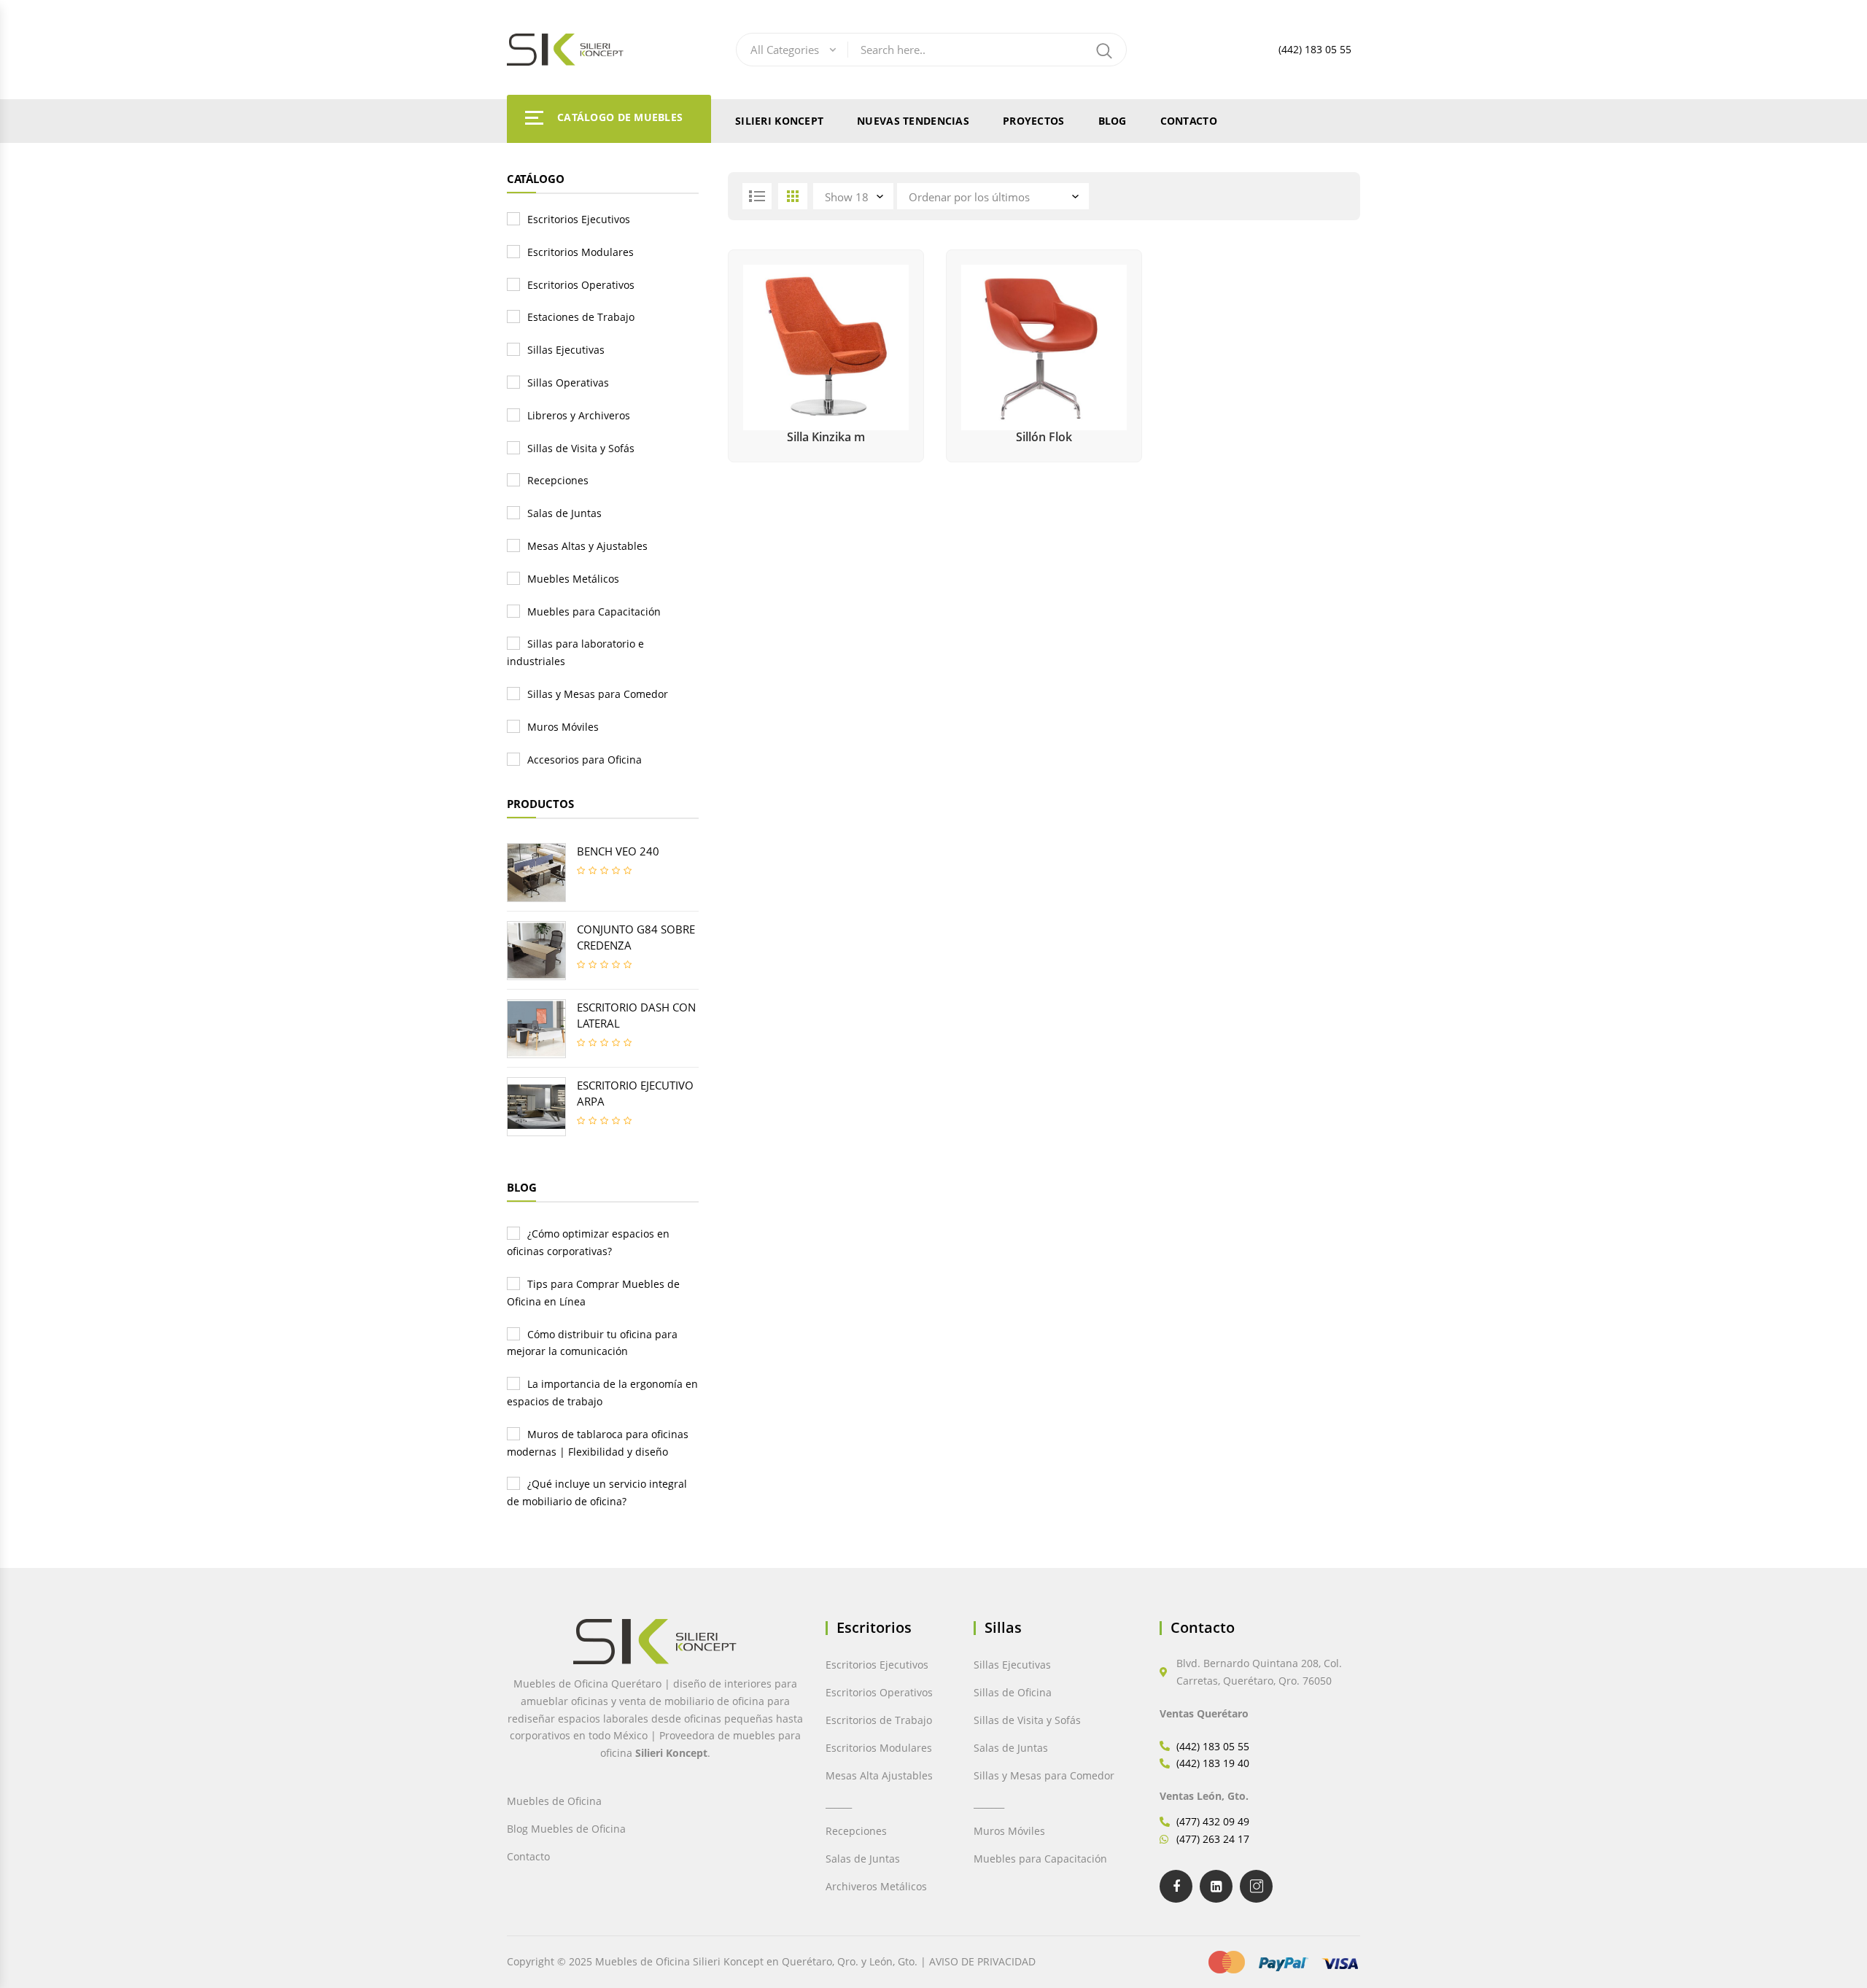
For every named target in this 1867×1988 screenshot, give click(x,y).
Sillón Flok (1044, 437)
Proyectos (1034, 121)
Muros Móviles (563, 727)
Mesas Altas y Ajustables (587, 546)
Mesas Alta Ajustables (879, 1775)
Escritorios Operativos (581, 285)
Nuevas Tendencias (913, 121)
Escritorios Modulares (581, 252)
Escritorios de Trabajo (879, 1720)
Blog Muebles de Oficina (566, 1829)
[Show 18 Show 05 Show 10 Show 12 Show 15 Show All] (855, 196)
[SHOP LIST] (757, 196)
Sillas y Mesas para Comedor (598, 694)
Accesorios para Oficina (585, 760)
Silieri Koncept (779, 121)
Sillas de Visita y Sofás (581, 448)
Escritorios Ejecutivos (579, 219)
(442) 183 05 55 (1315, 49)
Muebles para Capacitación (594, 611)
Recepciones (558, 480)
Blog (1113, 121)
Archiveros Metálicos (876, 1886)
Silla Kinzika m (826, 437)
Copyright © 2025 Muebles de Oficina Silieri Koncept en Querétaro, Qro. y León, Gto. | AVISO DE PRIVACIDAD (771, 1961)
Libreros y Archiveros (579, 415)
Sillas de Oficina (1013, 1692)
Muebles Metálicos (573, 579)
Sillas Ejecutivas (566, 350)
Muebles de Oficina (554, 1801)
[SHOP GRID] (793, 196)
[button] (42, 1946)
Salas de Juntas (564, 513)
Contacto (1189, 121)
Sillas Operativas (568, 383)
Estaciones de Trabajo (581, 317)
